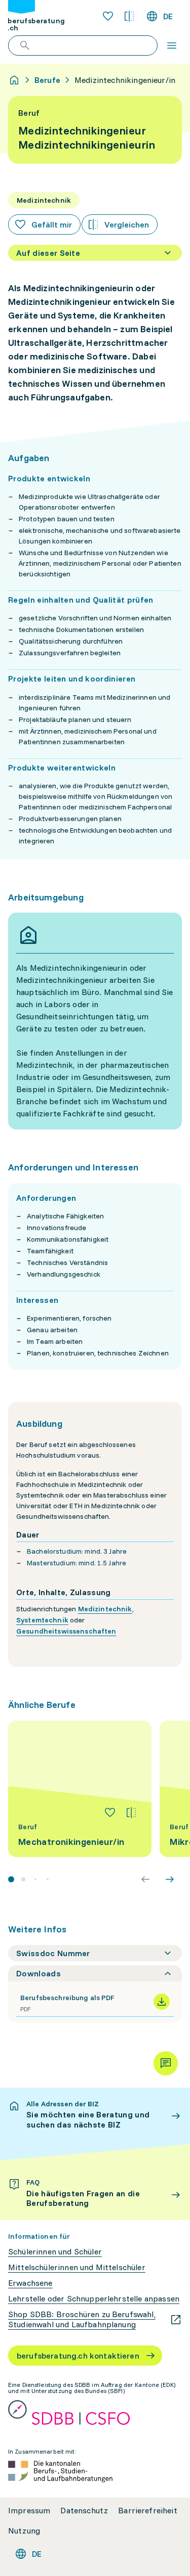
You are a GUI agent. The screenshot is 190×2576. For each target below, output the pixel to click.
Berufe (47, 80)
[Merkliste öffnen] (108, 16)
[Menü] (172, 46)
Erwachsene (30, 2283)
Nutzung (24, 2531)
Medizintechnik (105, 1609)
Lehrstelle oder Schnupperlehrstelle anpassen (94, 2299)
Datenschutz (84, 2511)
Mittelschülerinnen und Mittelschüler (77, 2267)
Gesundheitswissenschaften (66, 1631)
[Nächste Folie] (170, 1879)
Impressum (29, 2511)
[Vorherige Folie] (145, 1879)
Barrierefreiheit (148, 2511)
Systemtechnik (42, 1620)
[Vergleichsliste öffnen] (129, 16)
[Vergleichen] (131, 1813)
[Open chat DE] (166, 2063)
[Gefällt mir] (110, 1813)
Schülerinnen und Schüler (55, 2252)
